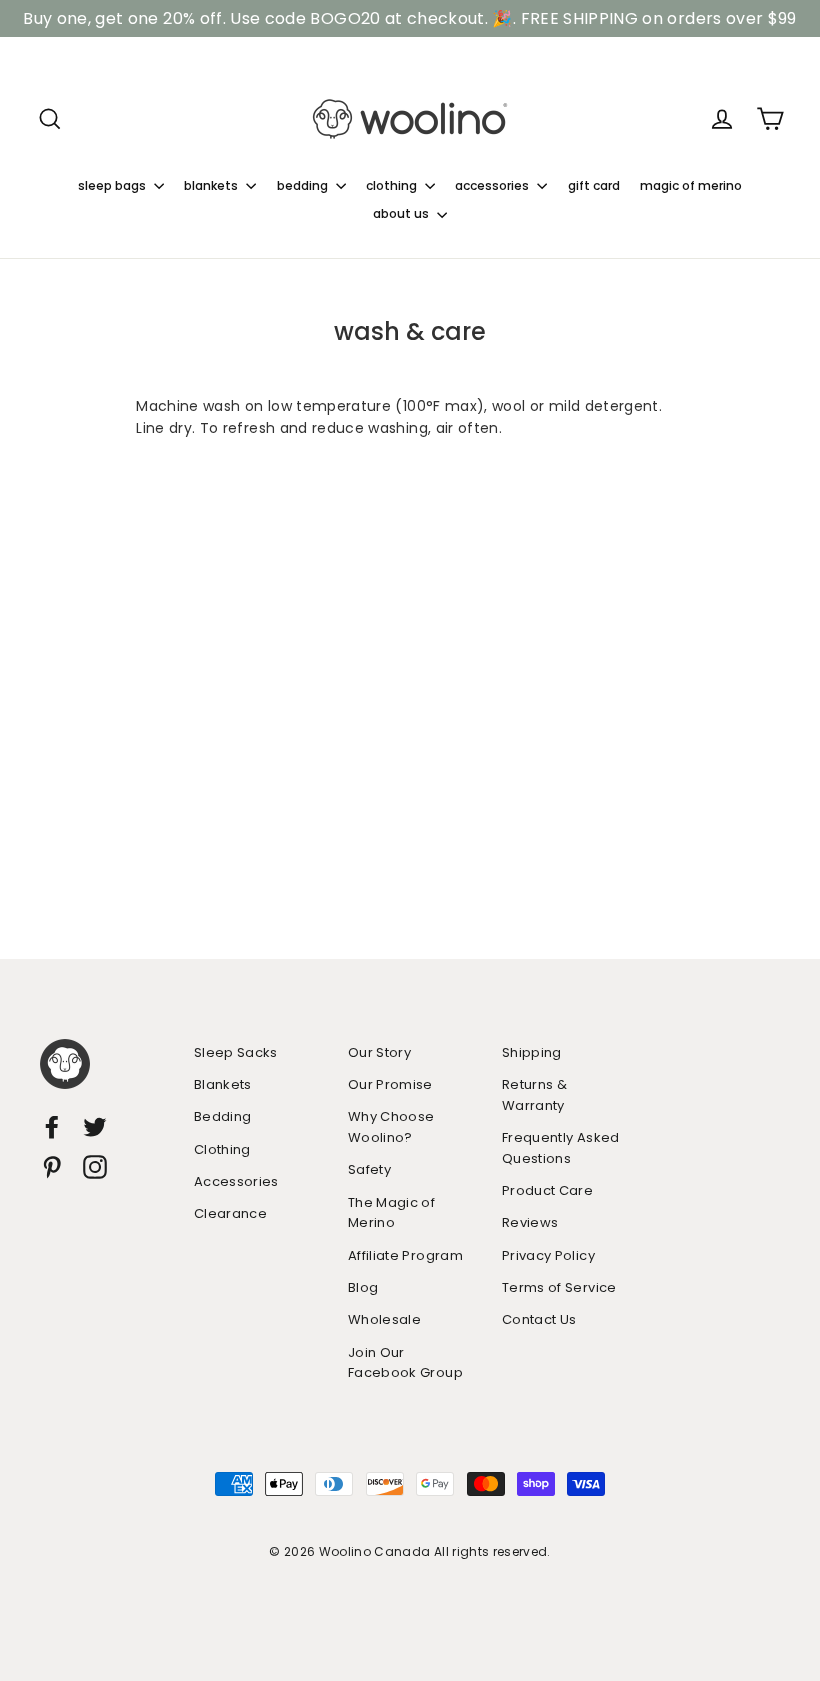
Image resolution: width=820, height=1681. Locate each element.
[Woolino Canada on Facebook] (52, 1127)
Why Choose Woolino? (391, 1127)
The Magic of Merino (391, 1213)
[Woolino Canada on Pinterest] (52, 1166)
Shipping (532, 1052)
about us (402, 213)
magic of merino (691, 185)
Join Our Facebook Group (405, 1363)
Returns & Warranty (534, 1095)
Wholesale (384, 1319)
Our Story (379, 1052)
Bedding (222, 1116)
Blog (363, 1287)
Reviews (530, 1222)
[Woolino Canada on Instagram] (95, 1166)
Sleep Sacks (236, 1052)
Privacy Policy (548, 1255)
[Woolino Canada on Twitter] (95, 1127)
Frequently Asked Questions (561, 1148)
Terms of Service (559, 1287)
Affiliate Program (405, 1255)
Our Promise (390, 1084)
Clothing (222, 1149)
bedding (304, 185)
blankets (212, 185)
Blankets (223, 1084)
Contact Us (539, 1319)
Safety (369, 1169)
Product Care (547, 1190)
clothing (393, 185)
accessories (493, 185)
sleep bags (113, 185)
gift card (594, 185)
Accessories (236, 1181)
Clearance (230, 1213)
